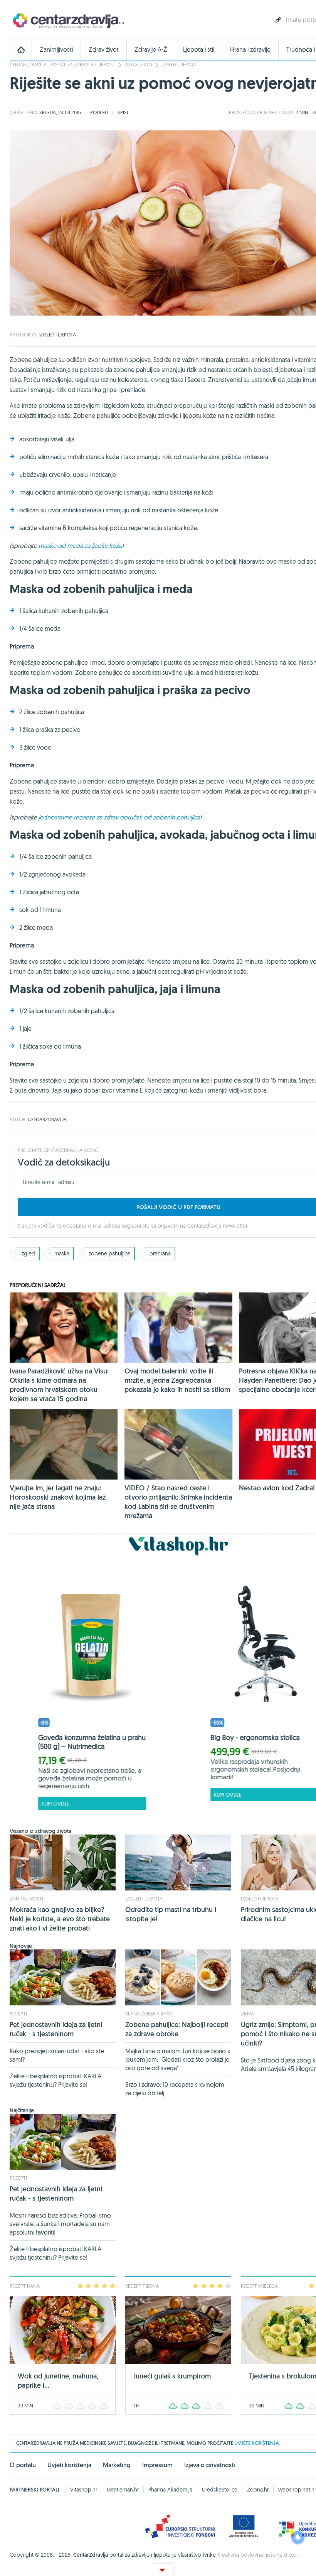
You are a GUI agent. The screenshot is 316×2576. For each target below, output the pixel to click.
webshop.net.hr (297, 2490)
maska (62, 1253)
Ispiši (122, 112)
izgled (28, 1253)
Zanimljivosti (56, 50)
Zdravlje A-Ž (151, 50)
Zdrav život (104, 50)
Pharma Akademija (170, 2490)
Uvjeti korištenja (69, 2465)
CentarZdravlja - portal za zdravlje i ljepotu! (63, 65)
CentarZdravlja (67, 20)
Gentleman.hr (123, 2490)
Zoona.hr (258, 2490)
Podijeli (99, 112)
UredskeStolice (220, 2490)
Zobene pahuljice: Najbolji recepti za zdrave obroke (177, 2029)
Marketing (117, 2465)
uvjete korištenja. (257, 2443)
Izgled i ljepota (179, 65)
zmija (247, 2014)
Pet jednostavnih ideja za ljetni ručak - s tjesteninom (56, 2029)
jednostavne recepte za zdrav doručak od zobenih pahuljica (119, 817)
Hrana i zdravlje (250, 50)
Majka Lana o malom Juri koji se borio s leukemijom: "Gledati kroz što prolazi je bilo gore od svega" (178, 2059)
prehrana (160, 1253)
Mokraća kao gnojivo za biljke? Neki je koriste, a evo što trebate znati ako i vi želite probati (60, 1919)
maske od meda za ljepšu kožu (80, 546)
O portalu (23, 2465)
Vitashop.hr (84, 2490)
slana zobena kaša (149, 2014)
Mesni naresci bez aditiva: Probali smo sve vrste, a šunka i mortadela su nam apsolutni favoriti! (60, 2224)
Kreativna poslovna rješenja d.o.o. (258, 2555)
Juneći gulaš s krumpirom (172, 2376)
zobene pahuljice (109, 1253)
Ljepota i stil (199, 50)
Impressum (157, 2465)
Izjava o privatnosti (210, 2465)
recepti (18, 2014)
